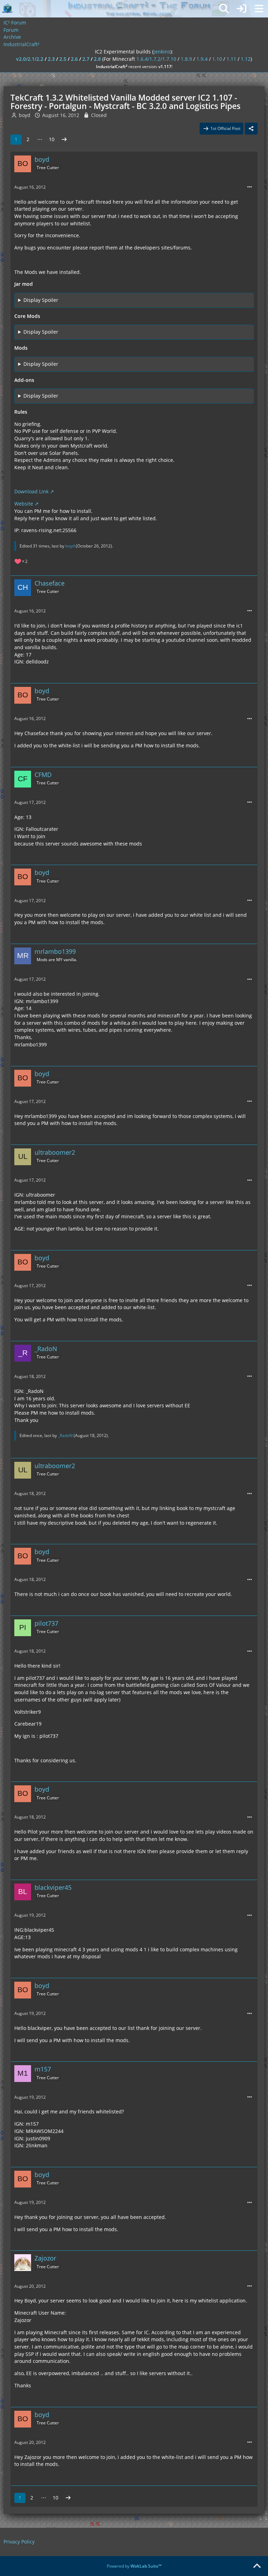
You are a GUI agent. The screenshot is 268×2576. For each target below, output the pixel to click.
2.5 (63, 59)
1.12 (246, 59)
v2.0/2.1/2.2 (30, 59)
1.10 (217, 59)
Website (24, 504)
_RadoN (65, 1435)
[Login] (241, 9)
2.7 (86, 59)
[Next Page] (64, 140)
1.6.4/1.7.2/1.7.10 (156, 59)
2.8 (97, 59)
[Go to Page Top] (257, 2566)
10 (52, 139)
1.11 (231, 59)
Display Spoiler (41, 300)
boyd (25, 115)
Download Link (31, 491)
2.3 (51, 59)
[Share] (251, 129)
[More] (250, 187)
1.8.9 (186, 59)
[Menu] (259, 9)
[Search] (224, 9)
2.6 (74, 59)
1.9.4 (202, 59)
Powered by (134, 2566)
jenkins (162, 52)
